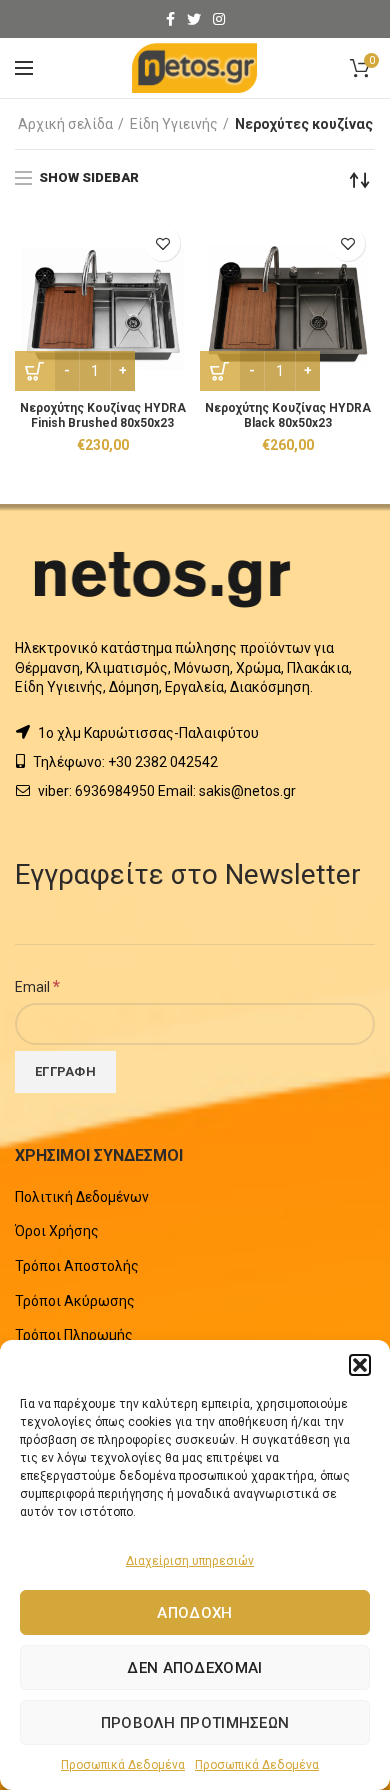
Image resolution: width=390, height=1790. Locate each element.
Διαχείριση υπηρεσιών (190, 1561)
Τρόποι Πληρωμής (74, 1335)
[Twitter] (194, 19)
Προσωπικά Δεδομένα (123, 1765)
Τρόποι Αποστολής (77, 1266)
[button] (360, 1365)
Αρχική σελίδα (65, 124)
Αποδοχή (194, 1613)
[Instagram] (219, 19)
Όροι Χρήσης (57, 1231)
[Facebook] (170, 19)
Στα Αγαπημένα (162, 243)
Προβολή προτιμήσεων (195, 1723)
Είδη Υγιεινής (174, 124)
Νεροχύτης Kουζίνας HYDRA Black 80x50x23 (288, 415)
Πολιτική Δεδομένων (82, 1197)
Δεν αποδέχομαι (194, 1668)
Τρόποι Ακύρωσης (75, 1301)
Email (37, 986)
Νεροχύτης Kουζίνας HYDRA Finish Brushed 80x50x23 (103, 415)
